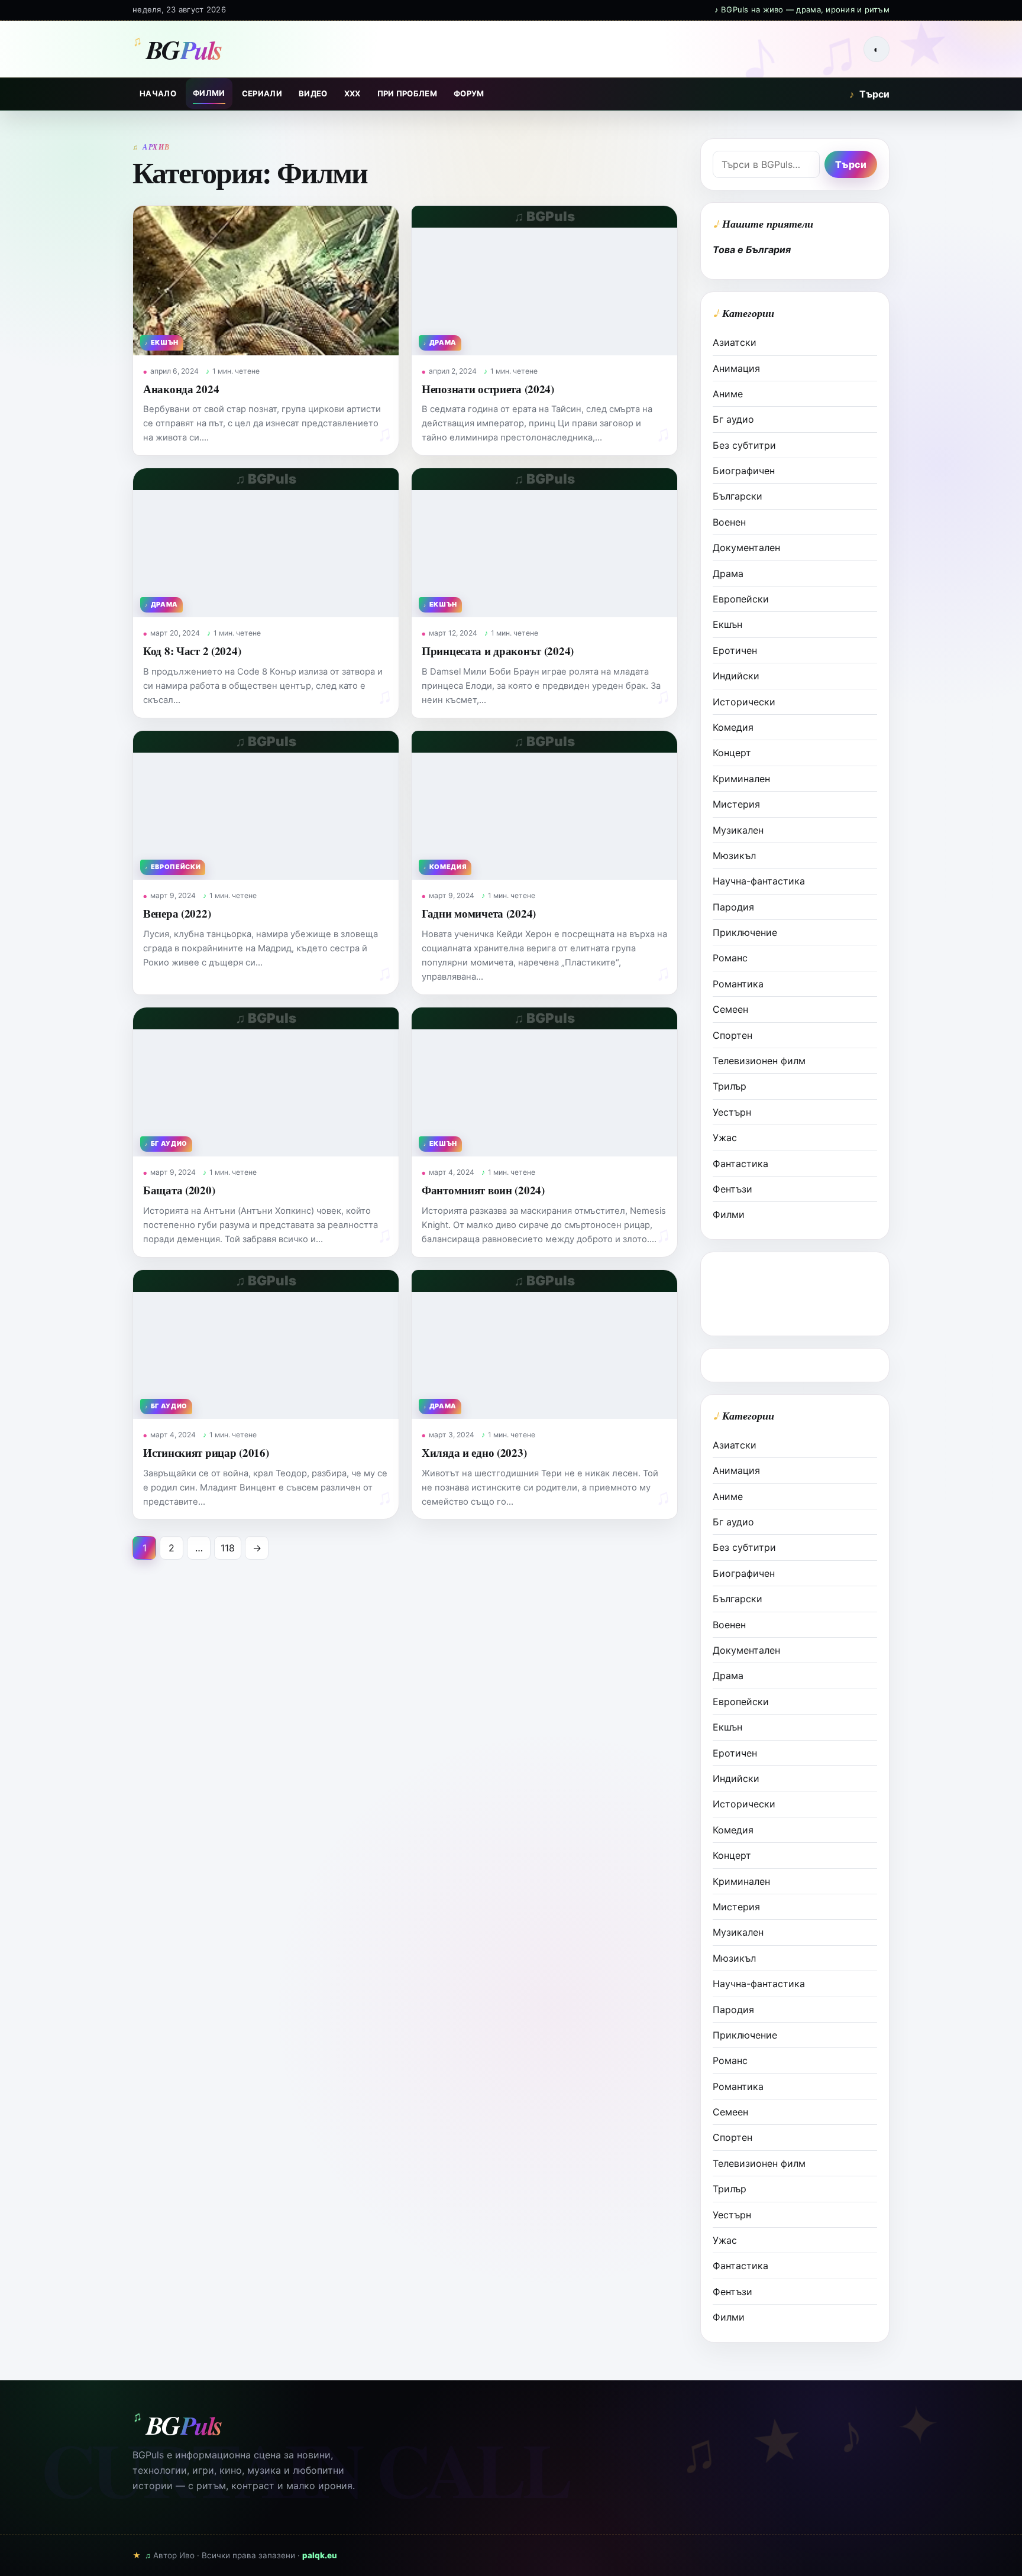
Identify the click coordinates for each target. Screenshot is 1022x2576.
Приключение (745, 932)
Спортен (732, 1035)
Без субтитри (744, 445)
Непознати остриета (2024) (488, 389)
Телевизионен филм (759, 1061)
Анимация (736, 368)
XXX (352, 93)
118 (228, 1548)
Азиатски (735, 342)
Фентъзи (732, 1189)
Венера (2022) (177, 913)
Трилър (730, 1086)
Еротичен (735, 650)
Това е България (752, 250)
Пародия (733, 907)
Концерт (732, 753)
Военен (729, 522)
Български (738, 496)
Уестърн (732, 1112)
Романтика (738, 984)
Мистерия (736, 804)
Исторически (744, 702)
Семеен (730, 1009)
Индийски (736, 676)
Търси (869, 94)
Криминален (741, 779)
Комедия (733, 727)
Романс (730, 958)
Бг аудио (733, 419)
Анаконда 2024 (181, 389)
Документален (746, 547)
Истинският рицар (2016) (206, 1452)
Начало (158, 93)
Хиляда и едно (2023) (474, 1452)
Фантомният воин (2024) (483, 1190)
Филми (209, 93)
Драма (728, 573)
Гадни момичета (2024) (479, 913)
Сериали (262, 93)
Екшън (727, 624)
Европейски (741, 599)
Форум (469, 93)
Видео (313, 93)
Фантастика (740, 1164)
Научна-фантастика (759, 881)
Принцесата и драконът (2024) (498, 651)
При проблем (407, 93)
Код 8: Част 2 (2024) (192, 651)
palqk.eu (320, 2555)
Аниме (728, 394)
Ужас (725, 1138)
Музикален (738, 830)
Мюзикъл (734, 856)
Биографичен (744, 471)
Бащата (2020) (179, 1190)
